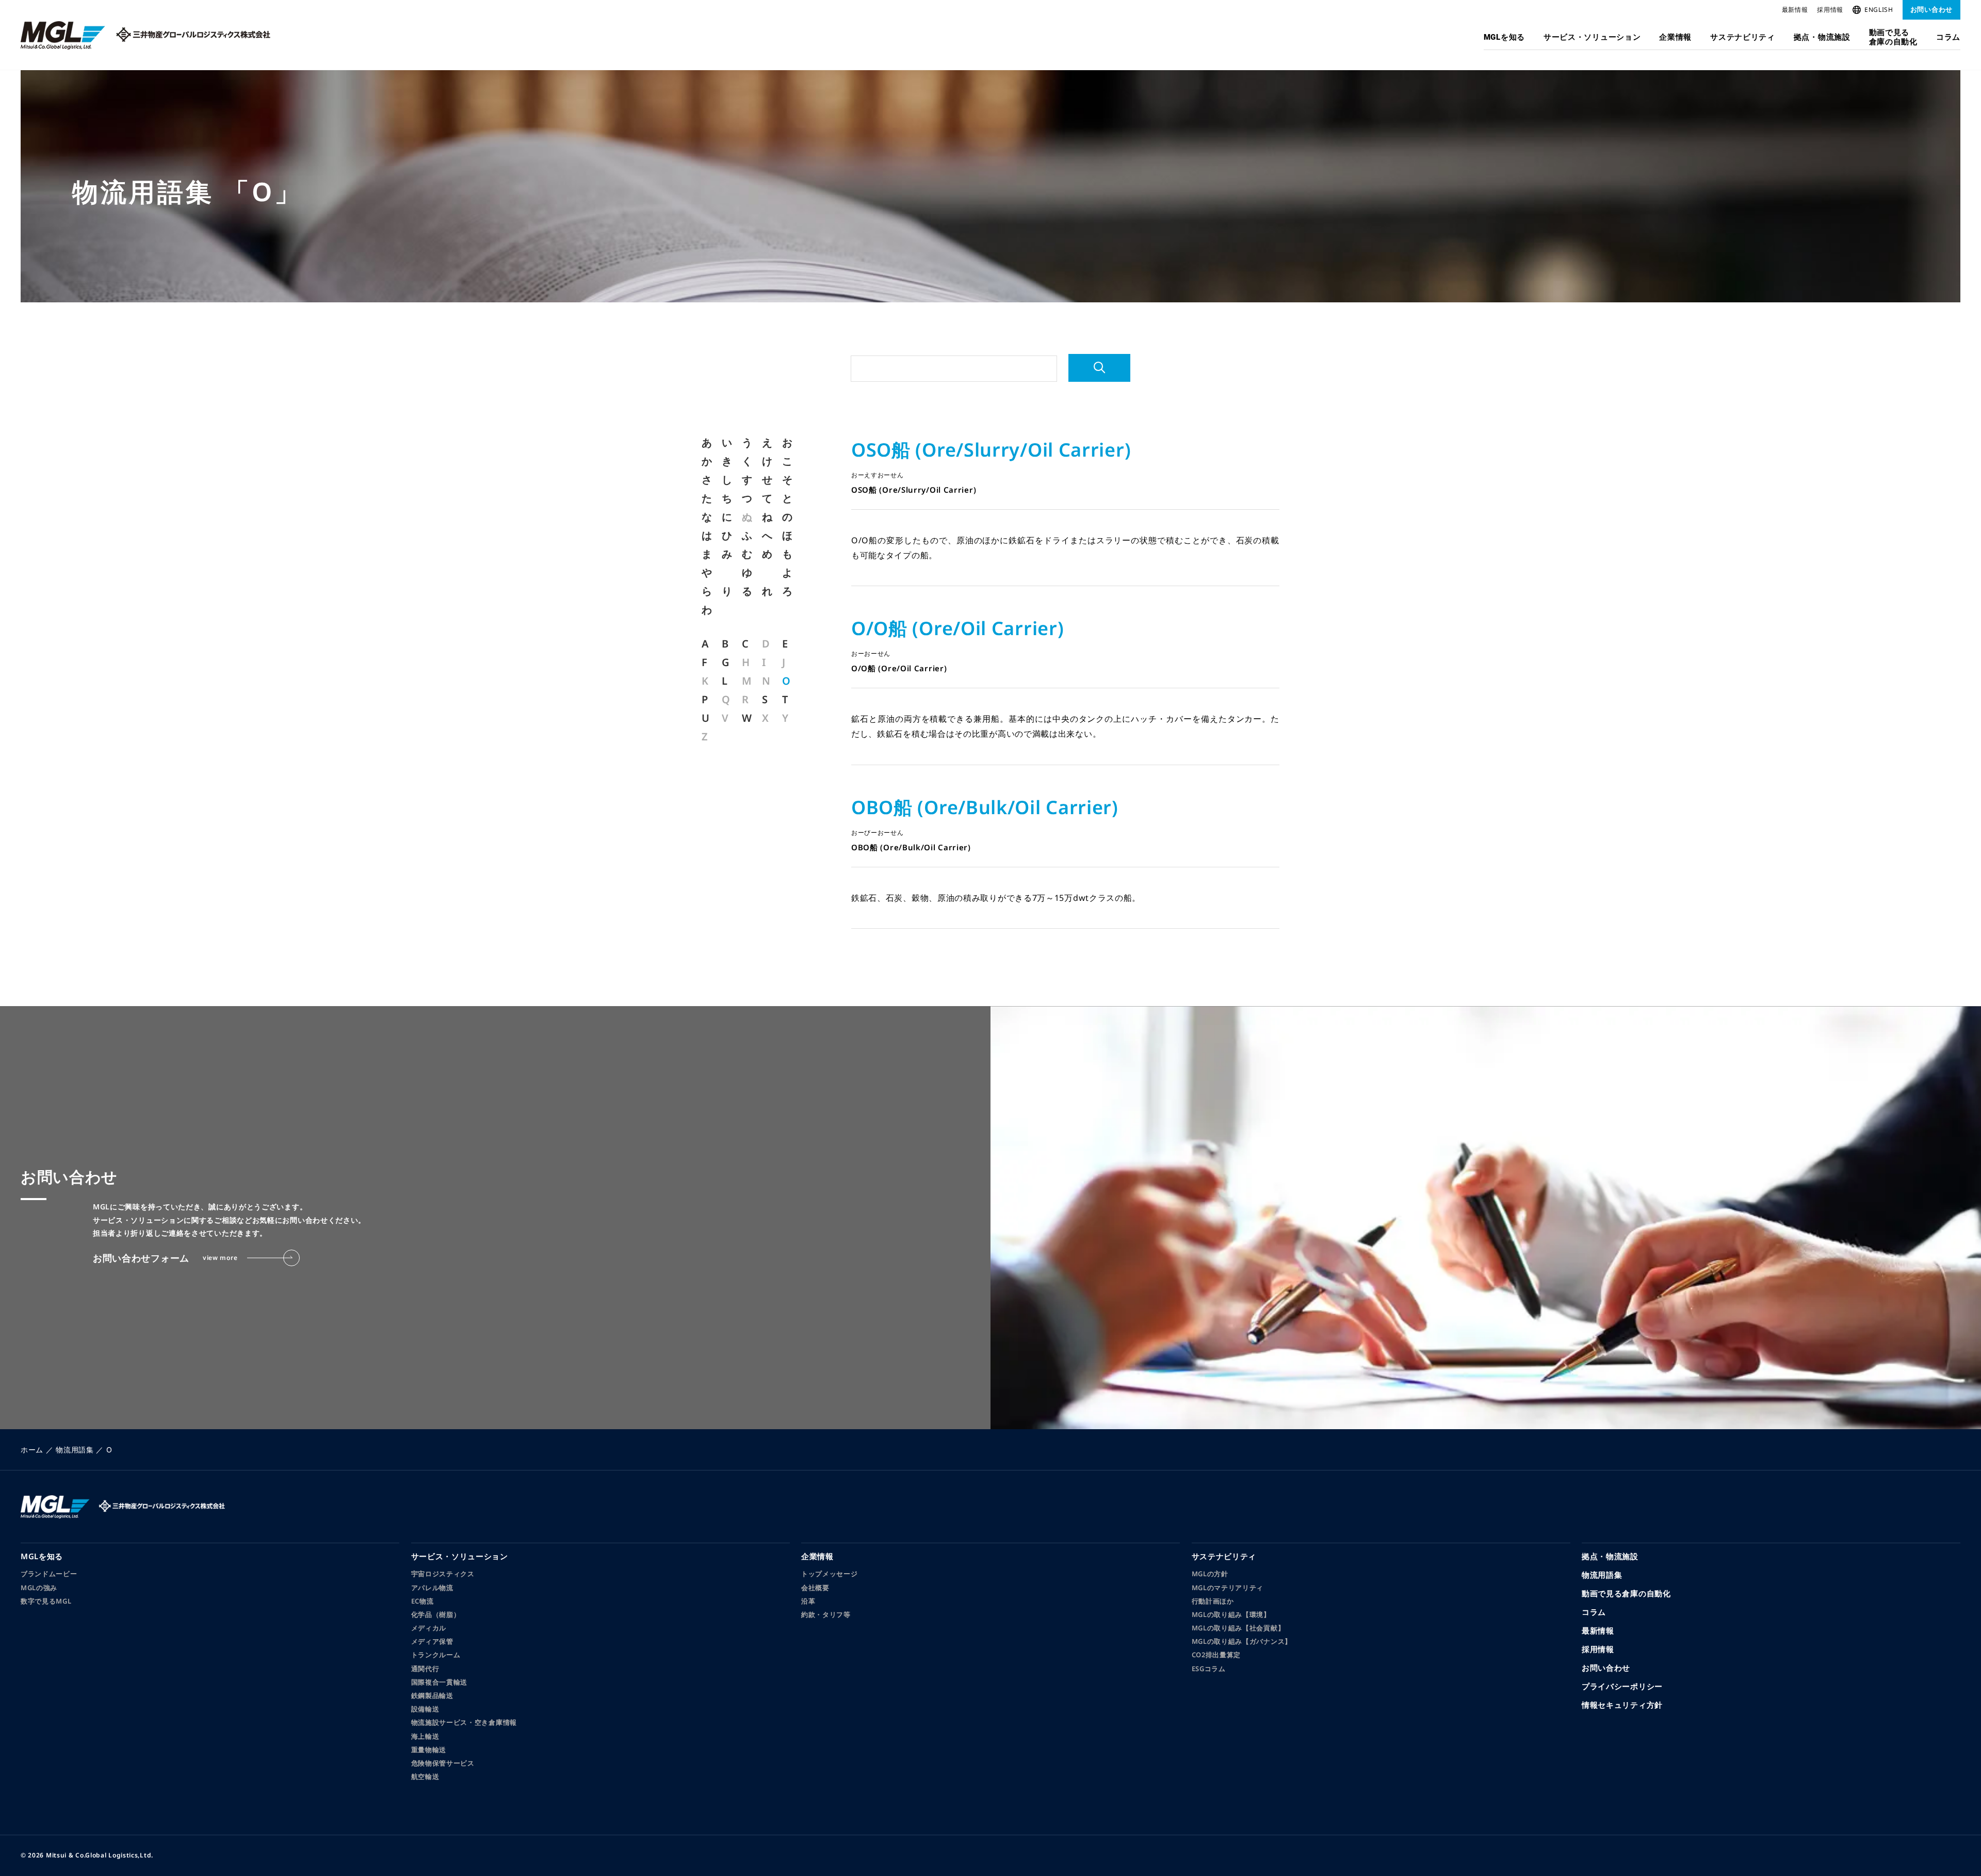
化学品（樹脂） (436, 1614)
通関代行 (425, 1669)
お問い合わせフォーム (165, 1258)
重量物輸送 (429, 1750)
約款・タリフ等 (826, 1614)
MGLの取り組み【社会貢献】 (1238, 1628)
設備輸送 (425, 1709)
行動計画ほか (1213, 1601)
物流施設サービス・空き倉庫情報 (464, 1722)
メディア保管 (432, 1641)
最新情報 (1795, 10)
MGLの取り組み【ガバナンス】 (1242, 1641)
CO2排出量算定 (1216, 1655)
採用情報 (1830, 10)
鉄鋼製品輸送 (432, 1695)
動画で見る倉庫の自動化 (1893, 37)
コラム (1948, 37)
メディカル (429, 1628)
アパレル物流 (432, 1588)
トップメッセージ (830, 1574)
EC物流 (423, 1601)
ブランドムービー (49, 1574)
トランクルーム (436, 1655)
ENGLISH (1879, 10)
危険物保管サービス (443, 1763)
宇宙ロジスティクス (443, 1574)
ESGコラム (1209, 1669)
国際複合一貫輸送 (440, 1682)
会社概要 (815, 1588)
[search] (1099, 368)
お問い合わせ (1931, 9)
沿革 (808, 1601)
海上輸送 (425, 1736)
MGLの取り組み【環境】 (1231, 1614)
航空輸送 (425, 1776)
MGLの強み (39, 1588)
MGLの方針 (1210, 1574)
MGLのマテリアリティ (1228, 1588)
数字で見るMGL (46, 1601)
